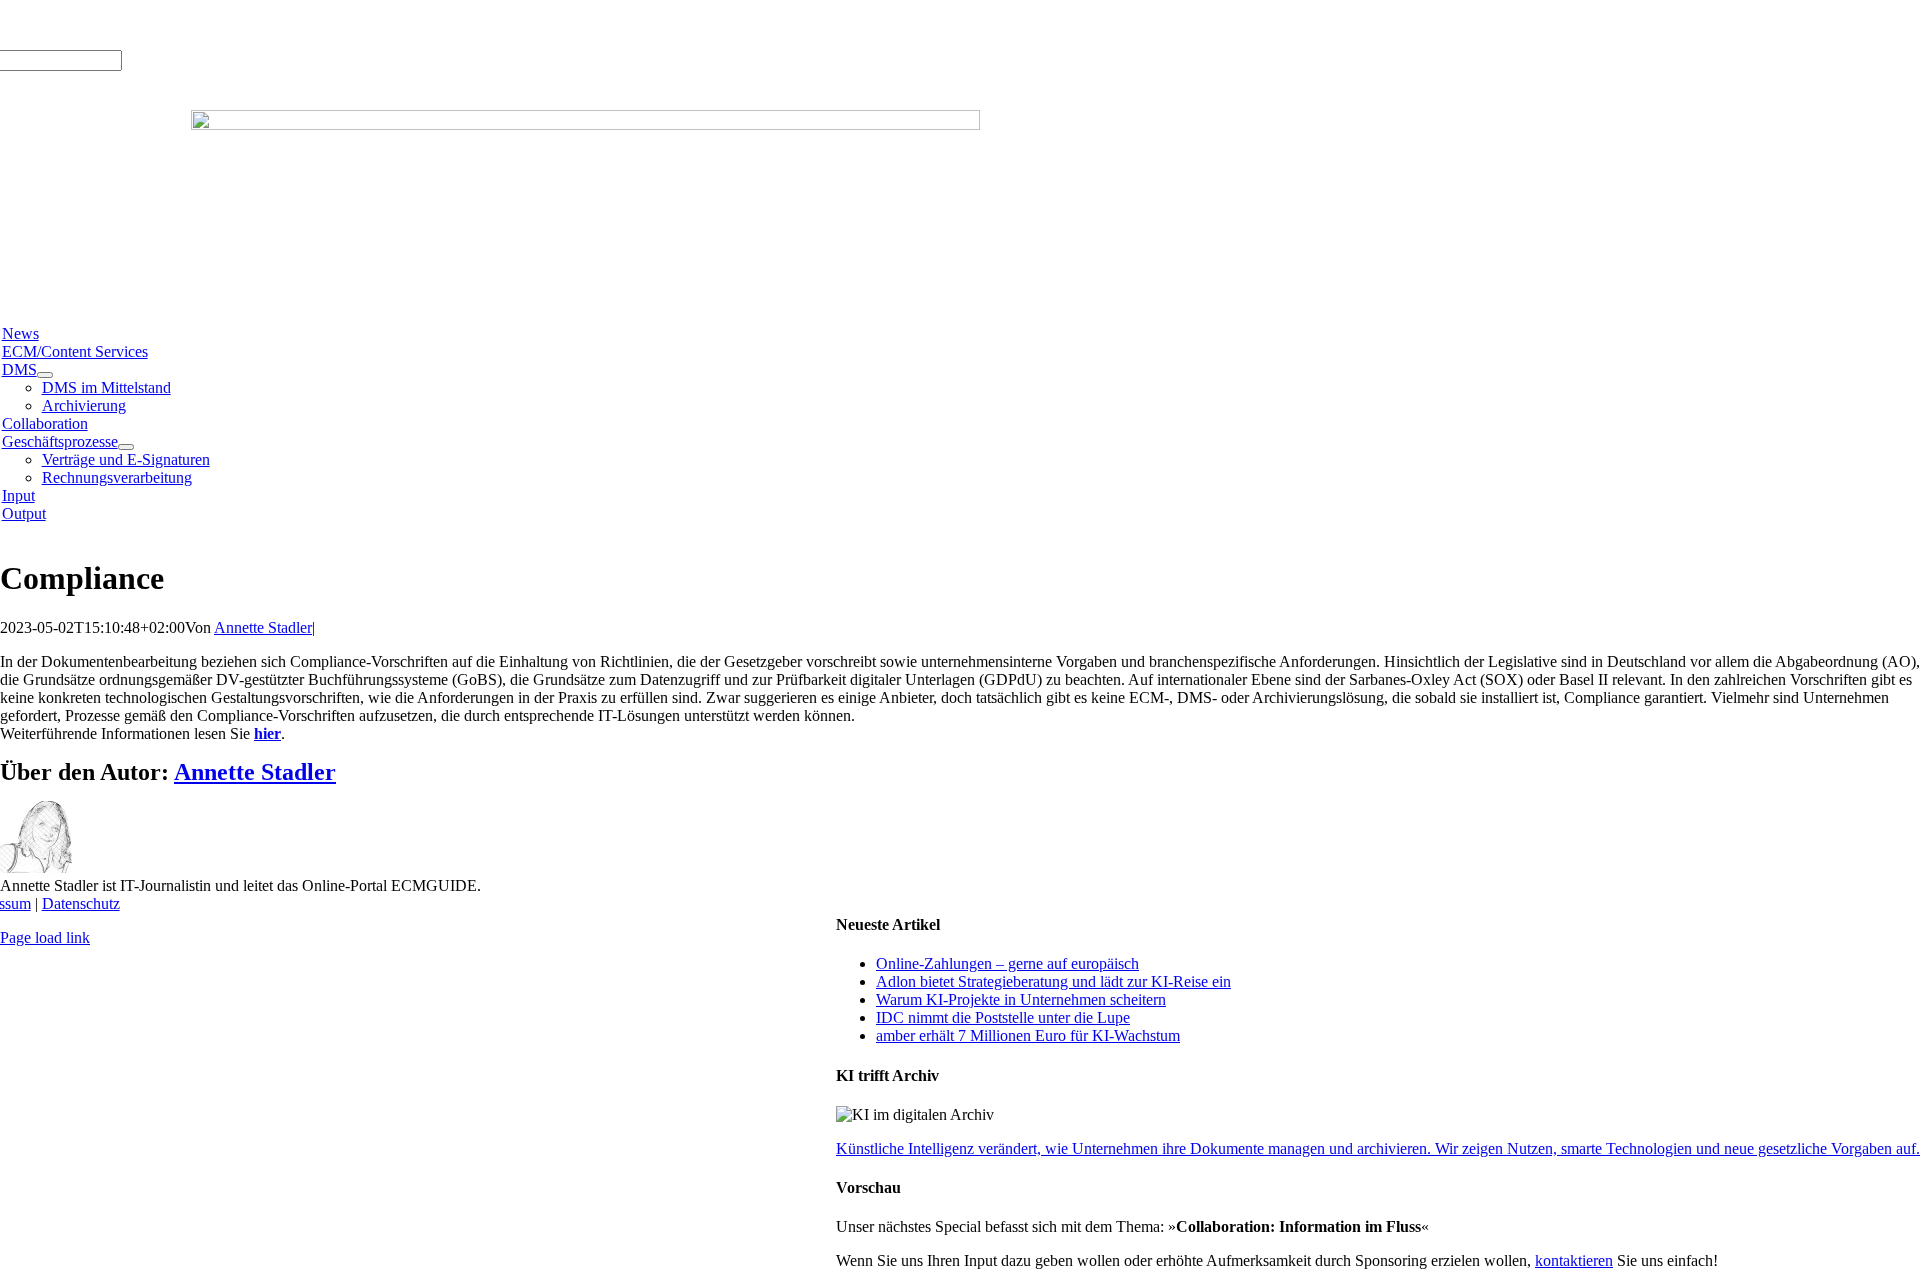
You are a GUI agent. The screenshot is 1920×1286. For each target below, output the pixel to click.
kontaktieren (1574, 1260)
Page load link (45, 937)
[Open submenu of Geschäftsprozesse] (126, 447)
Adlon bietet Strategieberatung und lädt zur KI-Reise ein (1053, 981)
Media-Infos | (75, 24)
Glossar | (148, 24)
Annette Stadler (263, 627)
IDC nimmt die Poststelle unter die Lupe (1003, 1017)
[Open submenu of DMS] (45, 375)
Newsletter (274, 24)
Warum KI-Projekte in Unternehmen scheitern (1021, 999)
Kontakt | (209, 24)
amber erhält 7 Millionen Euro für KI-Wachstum (1028, 1035)
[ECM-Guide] (585, 124)
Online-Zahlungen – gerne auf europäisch (1007, 963)
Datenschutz (81, 903)
